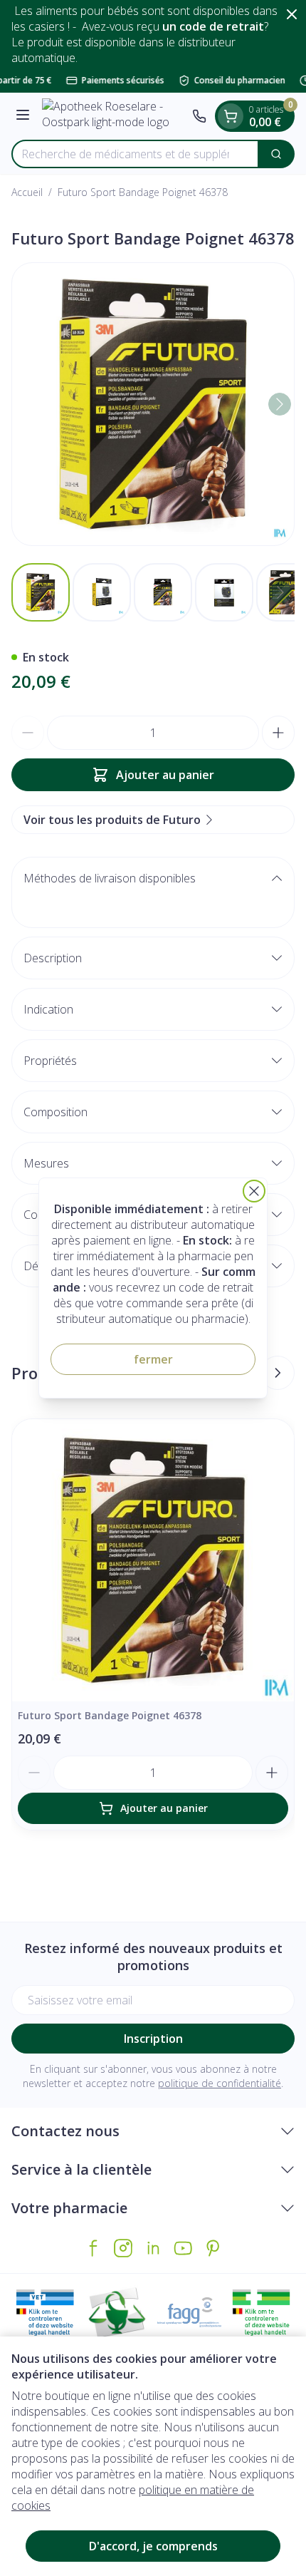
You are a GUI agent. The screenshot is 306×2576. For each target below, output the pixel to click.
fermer (153, 1359)
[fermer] (254, 1191)
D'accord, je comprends (153, 2546)
